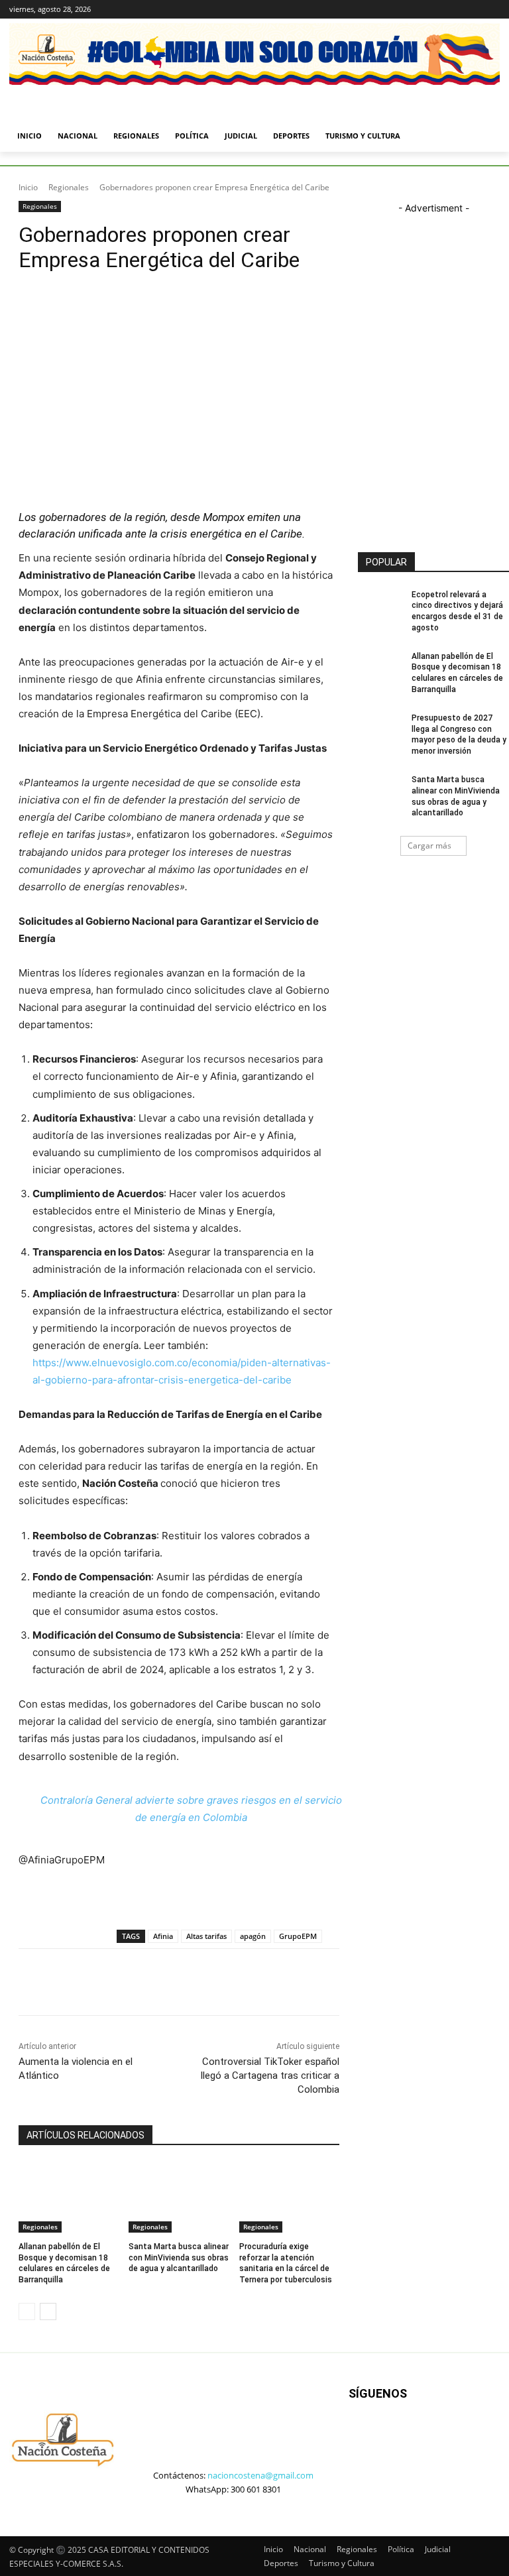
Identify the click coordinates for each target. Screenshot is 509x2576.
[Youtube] (492, 10)
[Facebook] (419, 10)
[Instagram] (437, 10)
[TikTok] (420, 2445)
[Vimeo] (474, 10)
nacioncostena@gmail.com (260, 2475)
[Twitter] (456, 10)
